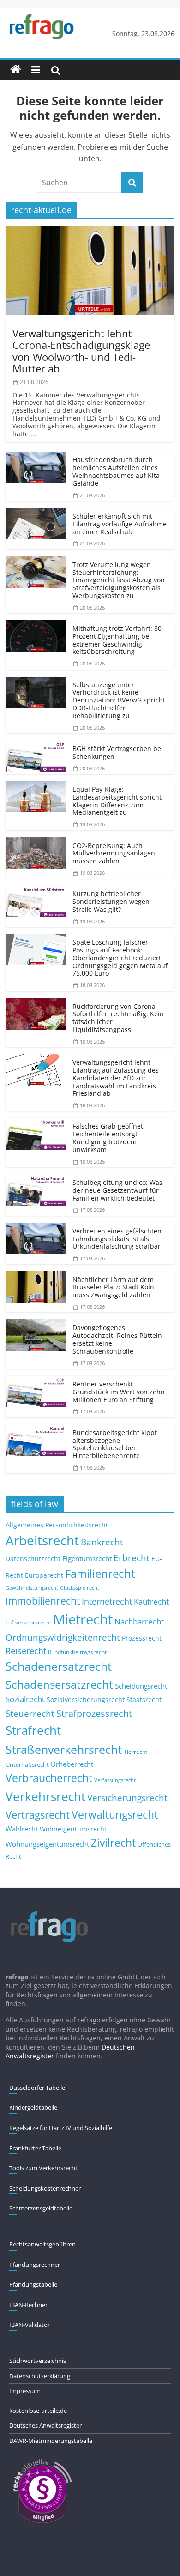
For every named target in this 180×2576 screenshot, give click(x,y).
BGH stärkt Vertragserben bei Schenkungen (118, 752)
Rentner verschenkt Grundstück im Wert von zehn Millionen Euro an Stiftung (119, 1392)
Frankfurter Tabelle (35, 2148)
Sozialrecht (25, 1699)
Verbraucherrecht (49, 1778)
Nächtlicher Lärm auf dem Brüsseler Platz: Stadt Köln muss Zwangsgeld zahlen (113, 1287)
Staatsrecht (144, 1700)
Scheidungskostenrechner (45, 2188)
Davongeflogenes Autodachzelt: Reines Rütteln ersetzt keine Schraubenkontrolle (117, 1339)
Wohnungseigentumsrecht (47, 1844)
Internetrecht (107, 1601)
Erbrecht (132, 1558)
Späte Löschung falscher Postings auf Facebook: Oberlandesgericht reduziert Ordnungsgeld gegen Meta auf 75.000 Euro (120, 958)
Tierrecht (135, 1752)
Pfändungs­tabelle (33, 2284)
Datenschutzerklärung (40, 2376)
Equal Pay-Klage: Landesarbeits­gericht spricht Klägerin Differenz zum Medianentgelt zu (117, 801)
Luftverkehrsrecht (28, 1622)
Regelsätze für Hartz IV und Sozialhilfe (61, 2128)
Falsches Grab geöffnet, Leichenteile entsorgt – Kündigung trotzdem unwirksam (109, 1138)
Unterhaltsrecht (27, 1765)
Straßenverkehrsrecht (64, 1749)
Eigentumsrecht (87, 1558)
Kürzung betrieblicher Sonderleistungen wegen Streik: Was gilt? (111, 901)
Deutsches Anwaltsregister (45, 2425)
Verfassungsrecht (115, 1780)
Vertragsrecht (38, 1815)
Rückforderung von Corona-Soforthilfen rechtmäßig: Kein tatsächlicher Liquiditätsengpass (118, 1018)
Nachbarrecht (139, 1621)
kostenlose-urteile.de (38, 2411)
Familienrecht (100, 1573)
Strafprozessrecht (94, 1713)
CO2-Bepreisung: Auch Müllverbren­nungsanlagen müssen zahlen (114, 853)
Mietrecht (83, 1619)
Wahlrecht (22, 1829)
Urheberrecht (72, 1764)
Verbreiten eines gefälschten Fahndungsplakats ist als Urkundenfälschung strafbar (117, 1239)
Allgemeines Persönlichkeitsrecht (57, 1525)
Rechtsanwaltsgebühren (42, 2244)
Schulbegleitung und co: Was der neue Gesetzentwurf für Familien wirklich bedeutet (117, 1190)
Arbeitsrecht (42, 1540)
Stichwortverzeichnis (38, 2361)
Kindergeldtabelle (33, 2107)
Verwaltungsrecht (115, 1814)
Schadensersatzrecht (59, 1684)
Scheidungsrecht (141, 1686)
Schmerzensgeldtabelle (41, 2208)
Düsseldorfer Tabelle (37, 2088)
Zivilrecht (113, 1843)
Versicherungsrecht (127, 1798)
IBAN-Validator (30, 2325)
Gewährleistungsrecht (32, 1588)
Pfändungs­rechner (35, 2265)
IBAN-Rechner (28, 2305)
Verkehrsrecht (45, 1797)
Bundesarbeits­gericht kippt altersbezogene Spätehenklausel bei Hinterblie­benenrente (115, 1444)
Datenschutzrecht (33, 1559)
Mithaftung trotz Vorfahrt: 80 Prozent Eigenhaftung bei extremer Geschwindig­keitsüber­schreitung (117, 640)
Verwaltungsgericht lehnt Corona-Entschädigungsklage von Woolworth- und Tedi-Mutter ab (81, 351)
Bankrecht (102, 1542)
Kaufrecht (151, 1602)
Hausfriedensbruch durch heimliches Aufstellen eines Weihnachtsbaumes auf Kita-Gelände (117, 471)
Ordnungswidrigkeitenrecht (63, 1637)
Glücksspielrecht (80, 1588)
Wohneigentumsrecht (73, 1829)
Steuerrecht (30, 1713)
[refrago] (16, 70)
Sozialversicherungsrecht (86, 1700)
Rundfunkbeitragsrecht (77, 1652)
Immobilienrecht (43, 1601)
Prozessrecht (142, 1638)
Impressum (25, 2391)
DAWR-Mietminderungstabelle (51, 2441)
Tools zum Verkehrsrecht (43, 2168)
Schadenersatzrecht (59, 1666)
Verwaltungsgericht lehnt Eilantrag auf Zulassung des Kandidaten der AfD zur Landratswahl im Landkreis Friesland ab (116, 1078)
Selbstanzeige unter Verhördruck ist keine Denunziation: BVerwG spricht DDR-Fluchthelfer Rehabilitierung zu (119, 700)
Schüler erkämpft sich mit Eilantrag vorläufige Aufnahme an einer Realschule (120, 524)
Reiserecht (26, 1651)
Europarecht (44, 1575)
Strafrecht (33, 1730)
